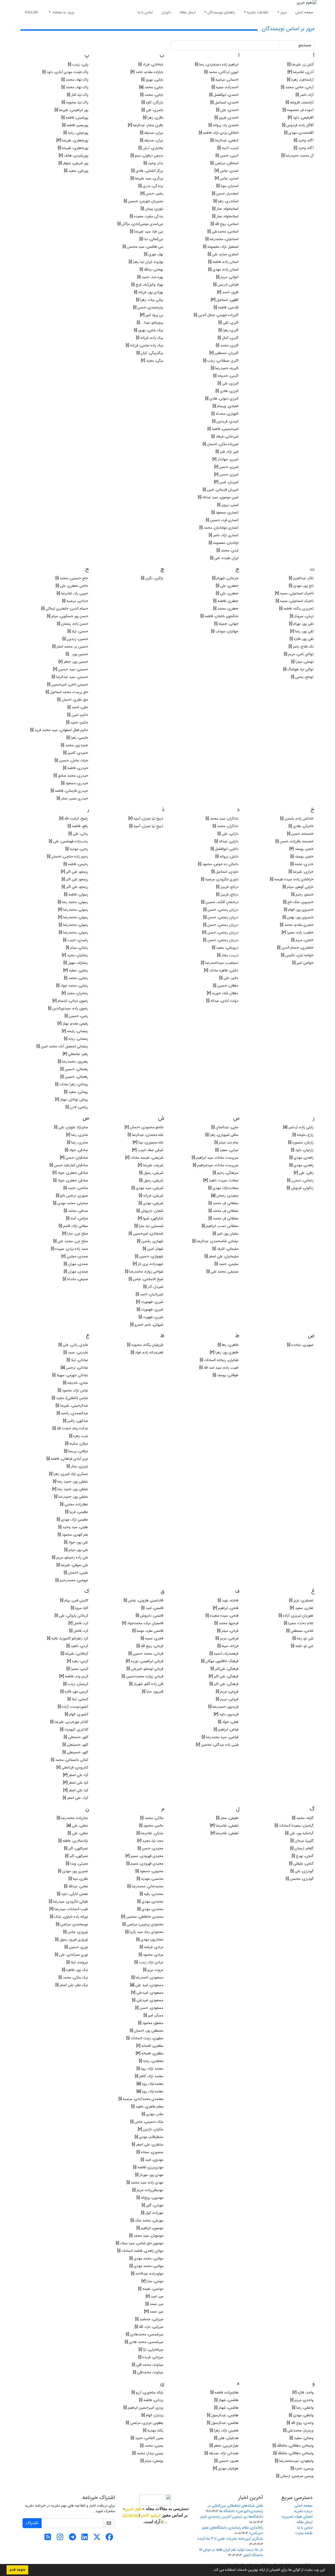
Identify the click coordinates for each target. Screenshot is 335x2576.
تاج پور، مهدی (301, 586)
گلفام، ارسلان (302, 1848)
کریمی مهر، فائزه (74, 1691)
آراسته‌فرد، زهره (300, 80)
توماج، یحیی (302, 677)
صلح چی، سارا (75, 1234)
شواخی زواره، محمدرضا (144, 1272)
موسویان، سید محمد (146, 2236)
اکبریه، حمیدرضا (225, 368)
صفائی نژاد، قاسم (74, 1226)
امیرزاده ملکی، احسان (221, 444)
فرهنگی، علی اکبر (224, 1676)
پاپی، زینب (78, 64)
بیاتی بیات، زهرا (150, 300)
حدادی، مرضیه (75, 601)
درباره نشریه (303, 2511)
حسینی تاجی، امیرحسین (68, 684)
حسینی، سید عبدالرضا (70, 677)
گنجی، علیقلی (301, 1864)
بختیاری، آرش (151, 148)
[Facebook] (109, 2539)
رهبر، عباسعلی (76, 1054)
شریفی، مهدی (151, 1203)
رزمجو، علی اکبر (75, 872)
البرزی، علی (228, 383)
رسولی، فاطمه (76, 894)
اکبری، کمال (228, 338)
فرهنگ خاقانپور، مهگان (220, 1661)
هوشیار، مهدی (226, 2468)
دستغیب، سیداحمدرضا (220, 963)
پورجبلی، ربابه (76, 133)
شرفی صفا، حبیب (148, 1150)
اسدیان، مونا (227, 186)
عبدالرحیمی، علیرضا (72, 1406)
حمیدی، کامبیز (76, 753)
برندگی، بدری (151, 186)
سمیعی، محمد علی (222, 1272)
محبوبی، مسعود (149, 1871)
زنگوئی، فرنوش (300, 1188)
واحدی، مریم (302, 2400)
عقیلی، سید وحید (73, 1527)
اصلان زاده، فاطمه (223, 262)
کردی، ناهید (77, 1646)
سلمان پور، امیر (226, 1234)
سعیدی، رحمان (225, 1196)
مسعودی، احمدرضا (147, 1977)
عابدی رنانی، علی (73, 1345)
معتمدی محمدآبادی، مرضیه (141, 2099)
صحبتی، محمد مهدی (71, 1203)
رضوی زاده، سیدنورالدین (68, 1008)
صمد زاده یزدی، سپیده (70, 1249)
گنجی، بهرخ (303, 1856)
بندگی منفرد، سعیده (147, 216)
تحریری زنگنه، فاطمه (296, 609)
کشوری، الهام (77, 1714)
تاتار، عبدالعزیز (301, 578)
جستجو (305, 45)
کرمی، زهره (78, 1661)
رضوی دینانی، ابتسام (70, 1001)
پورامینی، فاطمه (75, 118)
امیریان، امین (226, 482)
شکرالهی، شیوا (151, 1218)
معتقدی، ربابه (151, 2061)
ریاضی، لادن (77, 1107)
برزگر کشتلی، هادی (147, 171)
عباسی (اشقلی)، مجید (70, 1398)
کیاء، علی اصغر (76, 1798)
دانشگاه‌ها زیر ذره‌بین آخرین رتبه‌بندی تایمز (232, 2517)
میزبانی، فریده (151, 2357)
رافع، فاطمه (78, 826)
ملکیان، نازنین (151, 2129)
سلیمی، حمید (227, 1264)
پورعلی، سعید (76, 171)
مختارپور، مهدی (150, 1939)
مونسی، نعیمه (151, 2289)
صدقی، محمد (76, 1211)
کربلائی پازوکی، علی (71, 1616)
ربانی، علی (78, 834)
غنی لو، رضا (303, 1638)
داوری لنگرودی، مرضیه (220, 879)
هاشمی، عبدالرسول (223, 2415)
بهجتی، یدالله (152, 269)
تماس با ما (145, 12)
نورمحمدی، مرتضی (72, 1924)
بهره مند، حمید (150, 277)
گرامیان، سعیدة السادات (294, 1826)
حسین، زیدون (75, 639)
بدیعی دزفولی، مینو (147, 156)
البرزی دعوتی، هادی (222, 399)
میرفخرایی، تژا (151, 2350)
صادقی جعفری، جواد (70, 1173)
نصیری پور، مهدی (73, 1871)
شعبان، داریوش (150, 1211)
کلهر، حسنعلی (76, 1737)
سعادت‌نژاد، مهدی (223, 1188)
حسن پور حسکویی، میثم (68, 616)
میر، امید (155, 2296)
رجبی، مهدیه (77, 849)
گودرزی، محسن (300, 1879)
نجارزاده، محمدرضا (72, 1818)
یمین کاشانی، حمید (147, 2438)
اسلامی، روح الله (225, 224)
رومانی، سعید (76, 1092)
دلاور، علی (229, 978)
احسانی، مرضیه (225, 80)
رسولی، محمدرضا (73, 910)
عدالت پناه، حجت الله (70, 1428)
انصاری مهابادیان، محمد (219, 528)
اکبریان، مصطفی (224, 353)
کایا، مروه (80, 1608)
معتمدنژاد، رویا (150, 2084)
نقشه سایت (304, 2533)
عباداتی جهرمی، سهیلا (70, 1375)
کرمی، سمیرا (77, 1669)
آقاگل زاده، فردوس (298, 125)
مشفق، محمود (151, 2023)
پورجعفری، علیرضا (72, 140)
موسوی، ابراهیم (150, 2228)
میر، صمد (154, 2304)
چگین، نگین (152, 578)
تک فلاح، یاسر (301, 646)
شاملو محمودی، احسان (144, 1127)
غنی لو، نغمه (302, 1646)
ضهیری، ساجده (300, 1345)
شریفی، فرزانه (151, 1196)
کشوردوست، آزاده (73, 1707)
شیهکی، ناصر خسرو (147, 1325)
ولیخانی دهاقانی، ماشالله (294, 2453)
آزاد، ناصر (305, 95)
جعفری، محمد (226, 609)
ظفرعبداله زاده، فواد (147, 1352)
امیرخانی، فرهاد (225, 436)
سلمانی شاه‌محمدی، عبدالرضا (215, 1241)
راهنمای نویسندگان (221, 12)
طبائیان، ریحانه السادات (219, 1360)
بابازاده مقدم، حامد (147, 72)
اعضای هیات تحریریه (297, 2517)
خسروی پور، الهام (299, 910)
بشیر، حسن (152, 194)
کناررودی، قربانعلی (72, 1767)
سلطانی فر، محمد (224, 1203)
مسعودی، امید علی (147, 1985)
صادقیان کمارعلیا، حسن (69, 1165)
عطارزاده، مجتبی (74, 1504)
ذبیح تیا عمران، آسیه (146, 819)
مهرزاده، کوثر (152, 2213)
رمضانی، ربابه (76, 1039)
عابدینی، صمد (76, 1352)
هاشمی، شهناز (226, 2400)
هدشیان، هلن (226, 2438)
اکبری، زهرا (228, 330)
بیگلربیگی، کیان (150, 353)
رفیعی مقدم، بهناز (73, 1024)
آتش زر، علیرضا (300, 64)
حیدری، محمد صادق (71, 776)
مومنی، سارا (152, 2281)
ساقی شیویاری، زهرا (222, 1135)
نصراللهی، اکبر (76, 1848)
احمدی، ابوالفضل (224, 95)
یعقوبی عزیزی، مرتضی (145, 2423)
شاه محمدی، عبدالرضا (146, 1135)
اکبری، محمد (227, 345)
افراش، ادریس (226, 285)
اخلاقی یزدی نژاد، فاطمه (219, 133)
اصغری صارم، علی (223, 254)
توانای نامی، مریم (299, 654)
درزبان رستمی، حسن (221, 910)
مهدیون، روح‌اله (150, 2198)
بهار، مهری (154, 254)
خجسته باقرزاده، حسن (295, 841)
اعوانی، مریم (227, 277)
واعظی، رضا (303, 2408)
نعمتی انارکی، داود (73, 1894)
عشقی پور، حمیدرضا (71, 1497)
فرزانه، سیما (228, 1646)
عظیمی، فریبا (77, 1512)
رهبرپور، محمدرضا (73, 1062)
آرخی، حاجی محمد (297, 87)
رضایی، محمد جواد (72, 986)
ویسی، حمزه (302, 2468)
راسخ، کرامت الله (74, 819)
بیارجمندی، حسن (148, 307)
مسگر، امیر (153, 2015)
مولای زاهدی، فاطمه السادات (140, 2251)
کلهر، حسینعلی (75, 1745)
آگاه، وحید (304, 140)
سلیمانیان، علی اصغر (222, 1256)
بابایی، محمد (151, 87)
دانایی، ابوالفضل (225, 849)
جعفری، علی (227, 586)
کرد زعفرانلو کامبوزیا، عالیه (68, 1638)
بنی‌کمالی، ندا (151, 239)
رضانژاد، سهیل (76, 963)
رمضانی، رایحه (75, 1031)
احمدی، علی (227, 110)
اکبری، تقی (228, 323)
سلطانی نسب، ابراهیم (220, 1226)
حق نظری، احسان (73, 700)
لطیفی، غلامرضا (224, 1826)
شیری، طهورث (151, 1317)
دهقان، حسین (226, 986)
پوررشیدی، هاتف (74, 156)
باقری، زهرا (153, 118)
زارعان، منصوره (301, 1142)
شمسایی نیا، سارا (149, 1226)
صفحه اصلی (304, 12)
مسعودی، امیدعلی (147, 1993)
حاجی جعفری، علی (72, 586)
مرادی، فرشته (152, 1947)
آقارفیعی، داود (301, 118)
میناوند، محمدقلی (148, 2372)
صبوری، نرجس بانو (72, 1196)
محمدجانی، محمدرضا (145, 1886)
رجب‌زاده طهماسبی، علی (69, 841)
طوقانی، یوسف (226, 1375)
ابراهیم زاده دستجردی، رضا (217, 64)
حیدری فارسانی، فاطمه (69, 791)
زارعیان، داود (302, 1150)
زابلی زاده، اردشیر (298, 1127)
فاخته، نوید (228, 1600)
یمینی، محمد (152, 2446)
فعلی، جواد (228, 1722)
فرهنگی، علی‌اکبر (225, 1669)
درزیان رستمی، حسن (221, 925)
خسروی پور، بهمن (298, 917)
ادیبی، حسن (227, 156)
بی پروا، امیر (152, 315)
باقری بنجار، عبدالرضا (146, 125)
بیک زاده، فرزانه (150, 338)
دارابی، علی (228, 834)
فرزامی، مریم (227, 1638)
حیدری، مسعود (75, 783)
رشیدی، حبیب (76, 940)
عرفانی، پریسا (76, 1451)
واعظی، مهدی (301, 2415)
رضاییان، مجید (75, 993)
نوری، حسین (76, 1947)
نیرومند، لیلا (77, 1962)
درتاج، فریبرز (227, 887)
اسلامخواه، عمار (225, 209)
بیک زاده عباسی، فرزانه (145, 345)
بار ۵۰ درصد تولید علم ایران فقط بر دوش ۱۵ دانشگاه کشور (231, 2552)
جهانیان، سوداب (225, 631)
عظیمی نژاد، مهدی (72, 1519)
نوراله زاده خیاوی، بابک (69, 1917)
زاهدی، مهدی (301, 1158)
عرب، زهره (79, 1436)
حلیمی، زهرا (77, 738)
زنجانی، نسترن (300, 1180)
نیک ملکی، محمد (73, 1977)
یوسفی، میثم (152, 2461)
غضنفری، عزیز (301, 1600)
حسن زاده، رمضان (73, 624)
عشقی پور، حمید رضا (71, 1482)
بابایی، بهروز (152, 80)
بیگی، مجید (152, 361)
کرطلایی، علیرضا (74, 1654)
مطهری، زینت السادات (145, 2038)
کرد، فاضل (78, 1623)
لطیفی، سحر (227, 1818)
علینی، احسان (76, 1573)
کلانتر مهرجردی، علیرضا (69, 1722)
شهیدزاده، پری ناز (148, 1264)
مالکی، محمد (152, 1818)
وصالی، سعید (302, 2438)
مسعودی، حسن (149, 2008)
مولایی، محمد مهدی (146, 2258)
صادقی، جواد (77, 1150)
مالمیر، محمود (151, 1826)
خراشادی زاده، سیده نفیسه (292, 879)
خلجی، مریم (302, 940)
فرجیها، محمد (227, 1623)
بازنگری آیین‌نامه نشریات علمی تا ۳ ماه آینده (230, 2539)
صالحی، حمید (76, 1188)
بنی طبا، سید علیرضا (147, 231)
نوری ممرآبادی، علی (72, 1955)
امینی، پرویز (228, 505)
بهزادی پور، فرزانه (149, 292)
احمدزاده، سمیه (225, 87)
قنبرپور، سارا (153, 1691)
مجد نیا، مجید (150, 1841)
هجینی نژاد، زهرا (224, 2430)
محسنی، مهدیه (150, 1879)
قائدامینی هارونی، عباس (144, 1600)
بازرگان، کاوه (152, 102)
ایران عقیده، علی (224, 558)
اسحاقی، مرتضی (224, 163)
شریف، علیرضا (151, 1165)
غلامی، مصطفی (300, 1631)
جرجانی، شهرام (225, 578)
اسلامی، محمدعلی (223, 231)
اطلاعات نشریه (258, 12)
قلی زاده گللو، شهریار (146, 1684)
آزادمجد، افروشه (300, 102)
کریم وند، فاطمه (74, 1676)
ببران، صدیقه (152, 133)
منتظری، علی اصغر (148, 2144)
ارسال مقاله (188, 12)
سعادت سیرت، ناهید (221, 1180)
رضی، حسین (76, 1016)
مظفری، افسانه (150, 2046)
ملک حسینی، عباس (147, 2122)
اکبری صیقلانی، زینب (221, 361)
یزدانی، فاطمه (151, 2400)
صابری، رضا (77, 1135)
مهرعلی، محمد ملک (147, 2220)
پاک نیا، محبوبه (75, 102)
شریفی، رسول (151, 1173)
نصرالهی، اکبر (77, 1856)
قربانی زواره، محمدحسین (143, 1676)
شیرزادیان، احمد (150, 1294)
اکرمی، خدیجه (226, 376)
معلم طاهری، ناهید (147, 2107)
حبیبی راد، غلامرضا (72, 593)
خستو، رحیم (302, 894)
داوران (166, 12)
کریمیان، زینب (76, 1684)
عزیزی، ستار (77, 1466)
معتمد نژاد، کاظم (149, 2076)
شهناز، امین (153, 1249)
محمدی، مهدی (150, 1901)
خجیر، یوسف (301, 849)
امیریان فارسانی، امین (221, 490)
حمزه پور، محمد (75, 745)
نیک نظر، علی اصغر (72, 1985)
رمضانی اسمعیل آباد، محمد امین (62, 1046)
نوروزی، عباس (76, 1932)
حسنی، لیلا (78, 631)
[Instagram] (60, 2539)
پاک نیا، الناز (78, 95)
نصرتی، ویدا (77, 1864)
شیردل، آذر (153, 1287)
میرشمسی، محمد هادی (144, 2342)
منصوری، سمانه (150, 2152)
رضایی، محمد (76, 978)
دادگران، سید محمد (222, 819)
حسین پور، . (77, 654)
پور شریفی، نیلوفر (73, 163)
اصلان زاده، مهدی (223, 269)
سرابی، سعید (227, 1150)
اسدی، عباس (227, 171)
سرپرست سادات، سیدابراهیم (216, 1165)
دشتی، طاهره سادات (221, 970)
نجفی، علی (77, 1826)
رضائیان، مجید (75, 955)
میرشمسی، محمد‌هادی (145, 2334)
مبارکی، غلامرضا (150, 1833)
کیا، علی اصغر (76, 1775)
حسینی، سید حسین (71, 669)
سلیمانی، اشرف (225, 1249)
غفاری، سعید (302, 1608)
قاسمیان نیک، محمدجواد (143, 1623)
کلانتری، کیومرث (74, 1729)
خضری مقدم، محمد (297, 925)
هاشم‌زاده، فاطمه (224, 2392)
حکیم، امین (78, 715)
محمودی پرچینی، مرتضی (143, 1924)
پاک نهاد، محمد (75, 80)
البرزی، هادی (227, 391)
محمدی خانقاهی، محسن (142, 1917)
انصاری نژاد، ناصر (224, 535)
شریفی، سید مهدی (147, 1188)
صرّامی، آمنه (77, 1218)
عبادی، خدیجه (76, 1383)
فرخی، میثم (228, 1631)
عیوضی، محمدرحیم (72, 1580)
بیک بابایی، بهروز (149, 330)
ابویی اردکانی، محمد (221, 72)
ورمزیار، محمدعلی (298, 2430)
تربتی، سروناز (302, 616)
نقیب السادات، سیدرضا (69, 1909)
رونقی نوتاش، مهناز (72, 1099)
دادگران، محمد (226, 826)
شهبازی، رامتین (150, 1241)
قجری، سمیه (152, 1638)
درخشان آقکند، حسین (220, 902)
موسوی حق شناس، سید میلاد (140, 2243)
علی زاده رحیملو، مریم (70, 1557)
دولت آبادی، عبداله (222, 1001)
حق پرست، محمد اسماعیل (67, 692)
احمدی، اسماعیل (224, 102)
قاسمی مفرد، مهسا (148, 1631)
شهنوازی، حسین (149, 1256)
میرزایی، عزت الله (149, 2327)
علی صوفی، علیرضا (72, 1565)
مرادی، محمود (151, 1955)
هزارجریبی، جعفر (224, 2446)
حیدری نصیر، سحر (72, 798)
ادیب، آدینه (228, 148)
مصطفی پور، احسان (147, 2031)
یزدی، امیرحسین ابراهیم (143, 2408)
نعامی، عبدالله (76, 1886)
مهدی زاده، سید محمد (145, 2182)
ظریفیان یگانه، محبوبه (145, 1345)
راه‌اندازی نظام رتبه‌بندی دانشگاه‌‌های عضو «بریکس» (233, 2530)
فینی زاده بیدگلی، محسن (217, 1745)
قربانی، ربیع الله (150, 1646)
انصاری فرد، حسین (222, 520)
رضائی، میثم (77, 948)
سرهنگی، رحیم (226, 1173)
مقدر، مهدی (153, 2114)
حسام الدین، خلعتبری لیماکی (65, 609)
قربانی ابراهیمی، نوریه (145, 1661)
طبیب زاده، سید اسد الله (219, 1368)
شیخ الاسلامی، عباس (146, 1279)
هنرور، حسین (226, 2461)
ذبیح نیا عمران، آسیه (146, 826)
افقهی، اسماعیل (225, 300)
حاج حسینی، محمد (72, 578)
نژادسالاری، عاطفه (73, 1841)
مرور (283, 12)
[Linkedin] (85, 2539)
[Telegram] (72, 2539)
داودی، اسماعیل (225, 872)
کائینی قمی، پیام (74, 1600)
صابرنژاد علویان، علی (71, 1127)
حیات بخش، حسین (71, 760)
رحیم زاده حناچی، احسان (68, 856)
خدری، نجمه (302, 864)
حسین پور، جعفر (73, 662)
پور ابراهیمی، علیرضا (71, 110)
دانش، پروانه (227, 856)
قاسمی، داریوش (150, 1616)
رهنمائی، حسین (74, 1069)
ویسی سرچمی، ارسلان (295, 2476)
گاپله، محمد (303, 1818)
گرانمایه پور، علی (299, 1833)
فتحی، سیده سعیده (222, 1616)
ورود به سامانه (63, 12)
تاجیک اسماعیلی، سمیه (294, 593)
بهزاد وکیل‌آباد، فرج (147, 285)
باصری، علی (152, 110)
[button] (211, 2570)
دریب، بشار (228, 955)
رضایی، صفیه (76, 970)
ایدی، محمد (228, 550)
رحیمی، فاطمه (76, 864)
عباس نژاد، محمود (73, 1390)
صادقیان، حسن (74, 1158)
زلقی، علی (304, 1173)
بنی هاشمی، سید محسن (143, 247)
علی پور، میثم (76, 1550)
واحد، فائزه (303, 2392)
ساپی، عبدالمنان (225, 1127)
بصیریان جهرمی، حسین (144, 201)
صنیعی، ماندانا (76, 1279)
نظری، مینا (78, 1879)
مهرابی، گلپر (153, 2205)
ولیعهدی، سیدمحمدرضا (294, 2461)
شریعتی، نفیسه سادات (144, 1158)
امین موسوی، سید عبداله (218, 497)
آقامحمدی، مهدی (299, 133)
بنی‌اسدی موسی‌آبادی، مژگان (140, 224)
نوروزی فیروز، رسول (72, 1939)
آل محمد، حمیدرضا (297, 156)
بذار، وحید (153, 163)
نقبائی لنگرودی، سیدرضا (69, 1901)
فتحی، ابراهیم (226, 1608)
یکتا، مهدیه (153, 2430)
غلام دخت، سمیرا (299, 1623)
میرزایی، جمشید (149, 2319)
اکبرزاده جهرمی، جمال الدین (216, 315)
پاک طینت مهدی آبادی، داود (65, 72)
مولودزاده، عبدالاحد (147, 2274)
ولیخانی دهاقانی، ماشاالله (293, 2446)
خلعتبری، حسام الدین (295, 948)
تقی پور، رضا (302, 631)
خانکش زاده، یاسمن (297, 819)
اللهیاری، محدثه (225, 414)
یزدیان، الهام (152, 2415)
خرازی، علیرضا (301, 872)
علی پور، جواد (76, 1542)
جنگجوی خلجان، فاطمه (219, 616)
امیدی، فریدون (225, 421)
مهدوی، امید (152, 2160)
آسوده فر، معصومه (298, 110)
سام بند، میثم (227, 1142)
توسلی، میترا (302, 662)
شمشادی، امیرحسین (146, 1234)
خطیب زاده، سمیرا (298, 932)
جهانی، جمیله (226, 624)
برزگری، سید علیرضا (147, 178)
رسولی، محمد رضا (73, 902)
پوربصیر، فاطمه (75, 125)
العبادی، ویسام (226, 406)
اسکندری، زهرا (226, 201)
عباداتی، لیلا (77, 1360)
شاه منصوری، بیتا (148, 1142)
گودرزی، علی (302, 1871)
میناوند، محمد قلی (148, 2365)
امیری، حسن (226, 467)
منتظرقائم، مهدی (149, 2137)
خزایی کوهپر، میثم (298, 887)
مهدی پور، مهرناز (149, 2175)
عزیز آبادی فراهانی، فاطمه (67, 1459)
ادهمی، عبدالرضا (224, 140)
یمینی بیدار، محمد (148, 2453)
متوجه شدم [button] (17, 2570)
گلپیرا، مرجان (302, 1841)
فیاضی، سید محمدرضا (220, 1737)
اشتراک (32, 2523)
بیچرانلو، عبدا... (150, 323)
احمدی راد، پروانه (224, 125)
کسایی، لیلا (78, 1699)
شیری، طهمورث (150, 1302)
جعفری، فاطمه (226, 601)
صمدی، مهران (76, 1264)
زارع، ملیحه (303, 1135)
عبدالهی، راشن (76, 1421)
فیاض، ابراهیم (226, 1729)
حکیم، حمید (77, 722)
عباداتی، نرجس (74, 1368)
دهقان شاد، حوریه (223, 993)
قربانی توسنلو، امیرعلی (145, 1669)
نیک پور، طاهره (75, 1970)
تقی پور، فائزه (302, 639)
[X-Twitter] (97, 2539)
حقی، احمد (78, 707)
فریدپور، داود (226, 1714)
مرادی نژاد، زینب (149, 1962)
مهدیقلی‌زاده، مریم (148, 2190)
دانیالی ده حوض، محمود (218, 864)
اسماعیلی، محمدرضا (222, 239)
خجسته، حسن (300, 834)
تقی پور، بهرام (301, 624)
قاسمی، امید (152, 1608)
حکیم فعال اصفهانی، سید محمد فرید (59, 730)
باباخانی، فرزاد (151, 64)
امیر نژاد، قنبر (227, 452)
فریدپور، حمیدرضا (223, 1707)
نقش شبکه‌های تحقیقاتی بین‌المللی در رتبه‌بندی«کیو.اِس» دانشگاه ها (235, 2508)
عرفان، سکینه (77, 1444)
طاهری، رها (228, 1345)
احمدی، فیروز (227, 118)
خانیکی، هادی (301, 826)
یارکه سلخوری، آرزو (147, 2392)
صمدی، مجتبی (75, 1256)
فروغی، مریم (227, 1691)
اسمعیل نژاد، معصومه (221, 247)
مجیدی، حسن (150, 1848)
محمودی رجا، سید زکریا (144, 1932)
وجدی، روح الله (300, 2423)
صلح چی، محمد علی (71, 1241)
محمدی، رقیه (152, 1894)
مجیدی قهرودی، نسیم (144, 1856)
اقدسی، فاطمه (226, 307)
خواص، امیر (303, 963)
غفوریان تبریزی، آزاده (296, 1616)
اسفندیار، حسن (225, 194)
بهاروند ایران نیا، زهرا (146, 262)
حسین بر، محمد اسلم (70, 646)
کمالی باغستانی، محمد (70, 1760)
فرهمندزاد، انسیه (224, 1654)
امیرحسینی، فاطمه (223, 429)
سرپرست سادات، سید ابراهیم (215, 1158)
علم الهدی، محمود (73, 1535)
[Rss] (48, 2539)
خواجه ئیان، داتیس (297, 955)
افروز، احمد (228, 292)
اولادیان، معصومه (224, 543)
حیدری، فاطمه (76, 768)
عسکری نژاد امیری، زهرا (69, 1474)
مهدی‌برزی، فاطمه (148, 2167)
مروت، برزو (153, 1970)
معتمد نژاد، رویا (150, 2069)
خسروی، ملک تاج (298, 902)
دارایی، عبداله (227, 841)
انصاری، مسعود (225, 512)
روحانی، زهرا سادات (72, 1084)
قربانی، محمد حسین (146, 1654)
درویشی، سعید (225, 948)
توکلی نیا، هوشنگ (298, 669)
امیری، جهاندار (225, 459)
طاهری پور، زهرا (224, 1352)
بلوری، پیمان (152, 209)
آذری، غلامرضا (301, 72)
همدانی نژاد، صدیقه (222, 2453)
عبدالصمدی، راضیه (72, 1413)
